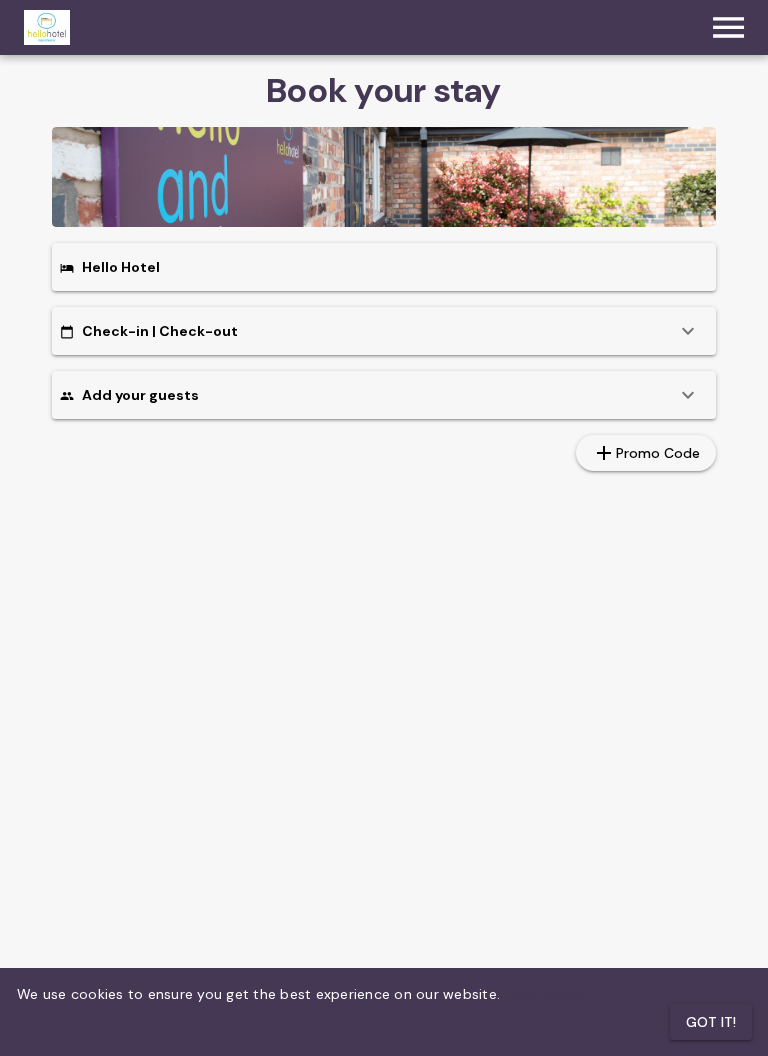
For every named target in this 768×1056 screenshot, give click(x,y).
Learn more (543, 994)
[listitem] (384, 331)
